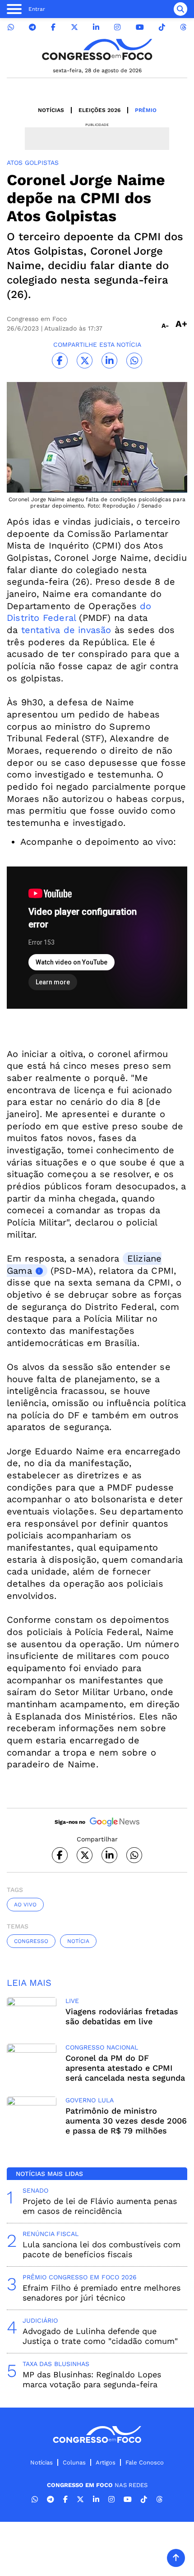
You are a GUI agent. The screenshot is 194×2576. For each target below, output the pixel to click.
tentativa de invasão (64, 630)
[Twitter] (74, 27)
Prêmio (146, 110)
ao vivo (25, 1905)
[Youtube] (140, 27)
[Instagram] (117, 27)
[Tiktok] (162, 27)
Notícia (78, 1941)
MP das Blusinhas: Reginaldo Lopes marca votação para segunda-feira (92, 2379)
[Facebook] (53, 27)
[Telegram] (32, 27)
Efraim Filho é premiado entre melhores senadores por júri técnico (102, 2293)
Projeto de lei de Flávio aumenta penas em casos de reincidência (100, 2206)
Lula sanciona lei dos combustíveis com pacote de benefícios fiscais (102, 2249)
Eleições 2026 (99, 110)
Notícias (51, 110)
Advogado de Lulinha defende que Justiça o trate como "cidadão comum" (100, 2336)
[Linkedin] (96, 27)
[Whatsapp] (11, 27)
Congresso (31, 1941)
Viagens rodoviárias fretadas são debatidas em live (122, 2016)
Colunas (74, 2462)
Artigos (106, 2462)
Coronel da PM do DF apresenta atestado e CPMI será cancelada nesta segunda (125, 2068)
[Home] (97, 49)
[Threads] (183, 27)
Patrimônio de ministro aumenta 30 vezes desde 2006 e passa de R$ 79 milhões (126, 2121)
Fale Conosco (145, 2462)
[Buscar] (180, 9)
